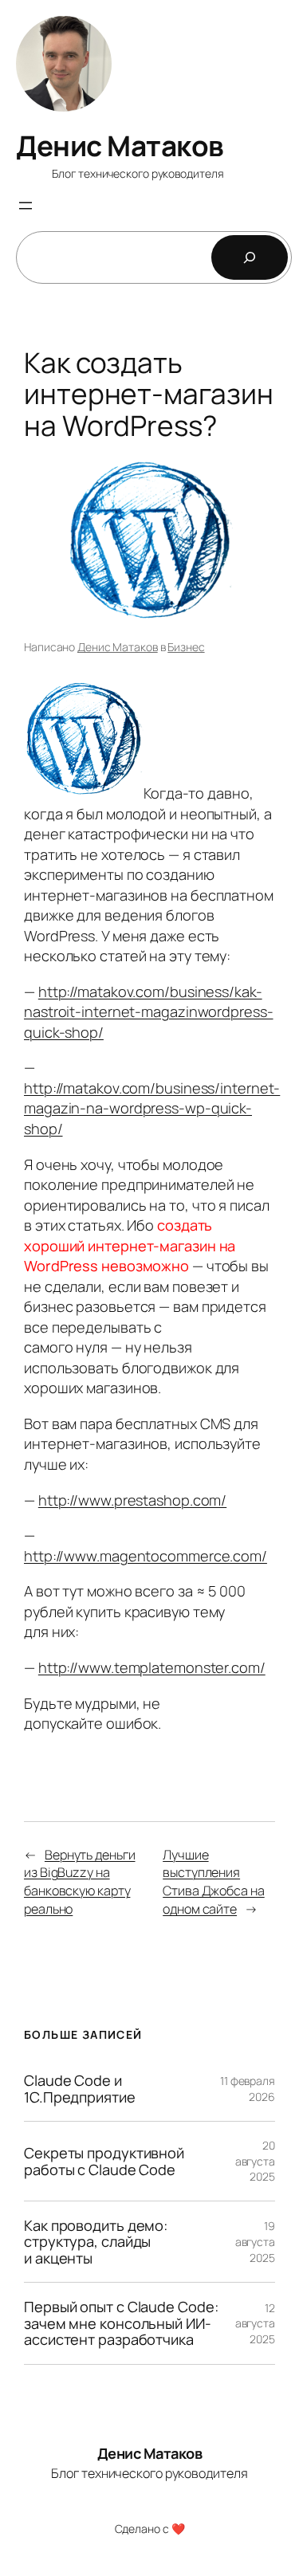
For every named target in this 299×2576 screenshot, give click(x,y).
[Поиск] (250, 257)
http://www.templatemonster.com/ (152, 1667)
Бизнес (186, 647)
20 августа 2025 (255, 2161)
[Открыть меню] (26, 206)
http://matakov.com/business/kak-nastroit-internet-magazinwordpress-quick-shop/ (149, 1012)
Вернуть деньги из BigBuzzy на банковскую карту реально (80, 1882)
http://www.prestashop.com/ (132, 1500)
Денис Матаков (120, 146)
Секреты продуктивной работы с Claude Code (104, 2161)
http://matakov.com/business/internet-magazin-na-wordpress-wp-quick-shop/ (152, 1108)
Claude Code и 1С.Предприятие (80, 2089)
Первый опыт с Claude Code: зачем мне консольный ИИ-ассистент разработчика (121, 2323)
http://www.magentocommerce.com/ (146, 1556)
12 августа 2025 (255, 2323)
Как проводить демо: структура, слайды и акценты (96, 2242)
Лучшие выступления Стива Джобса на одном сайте (214, 1882)
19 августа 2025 (255, 2241)
